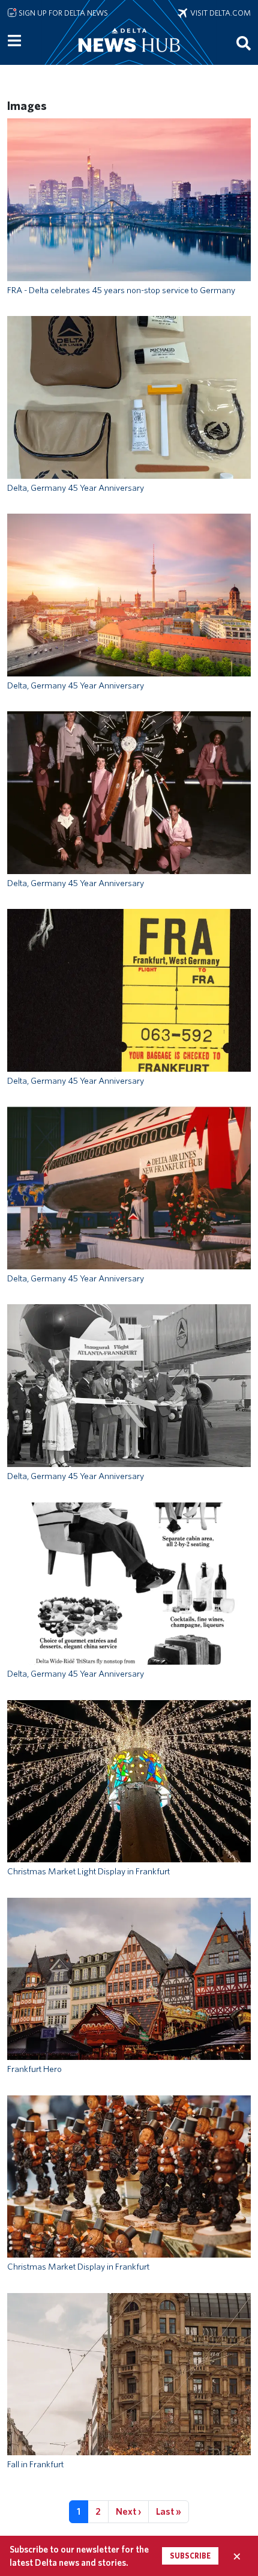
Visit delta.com (219, 13)
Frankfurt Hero (34, 2069)
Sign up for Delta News (62, 13)
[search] (244, 43)
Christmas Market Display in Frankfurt (78, 2267)
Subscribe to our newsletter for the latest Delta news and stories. (79, 2556)
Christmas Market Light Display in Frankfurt (88, 1871)
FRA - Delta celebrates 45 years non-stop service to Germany (121, 290)
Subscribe (190, 2556)
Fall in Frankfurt (35, 2464)
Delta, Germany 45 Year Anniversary (76, 488)
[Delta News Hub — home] (129, 56)
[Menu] (14, 41)
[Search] (244, 43)
